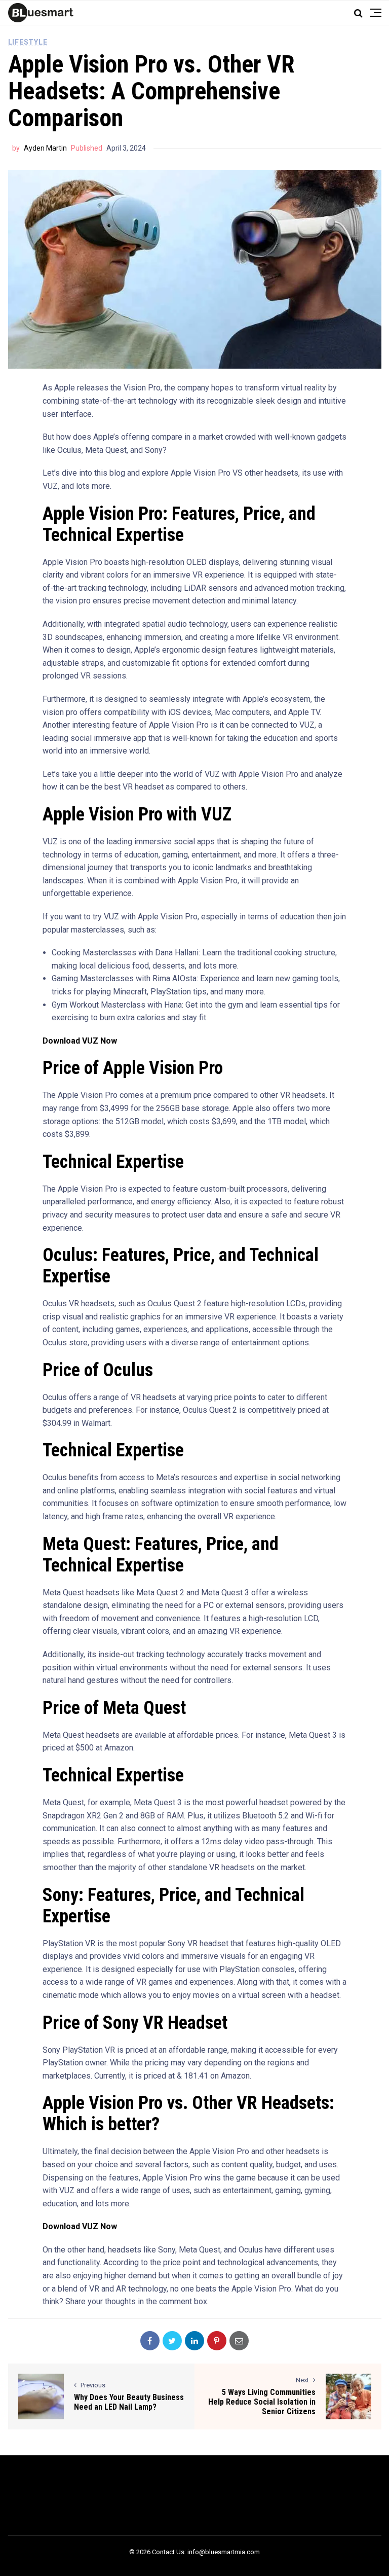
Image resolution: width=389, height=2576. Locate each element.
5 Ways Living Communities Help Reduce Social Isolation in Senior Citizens (262, 2402)
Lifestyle (28, 42)
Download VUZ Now (80, 1041)
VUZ (50, 486)
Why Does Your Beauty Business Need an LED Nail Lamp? (129, 2402)
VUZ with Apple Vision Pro (251, 774)
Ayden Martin (45, 148)
